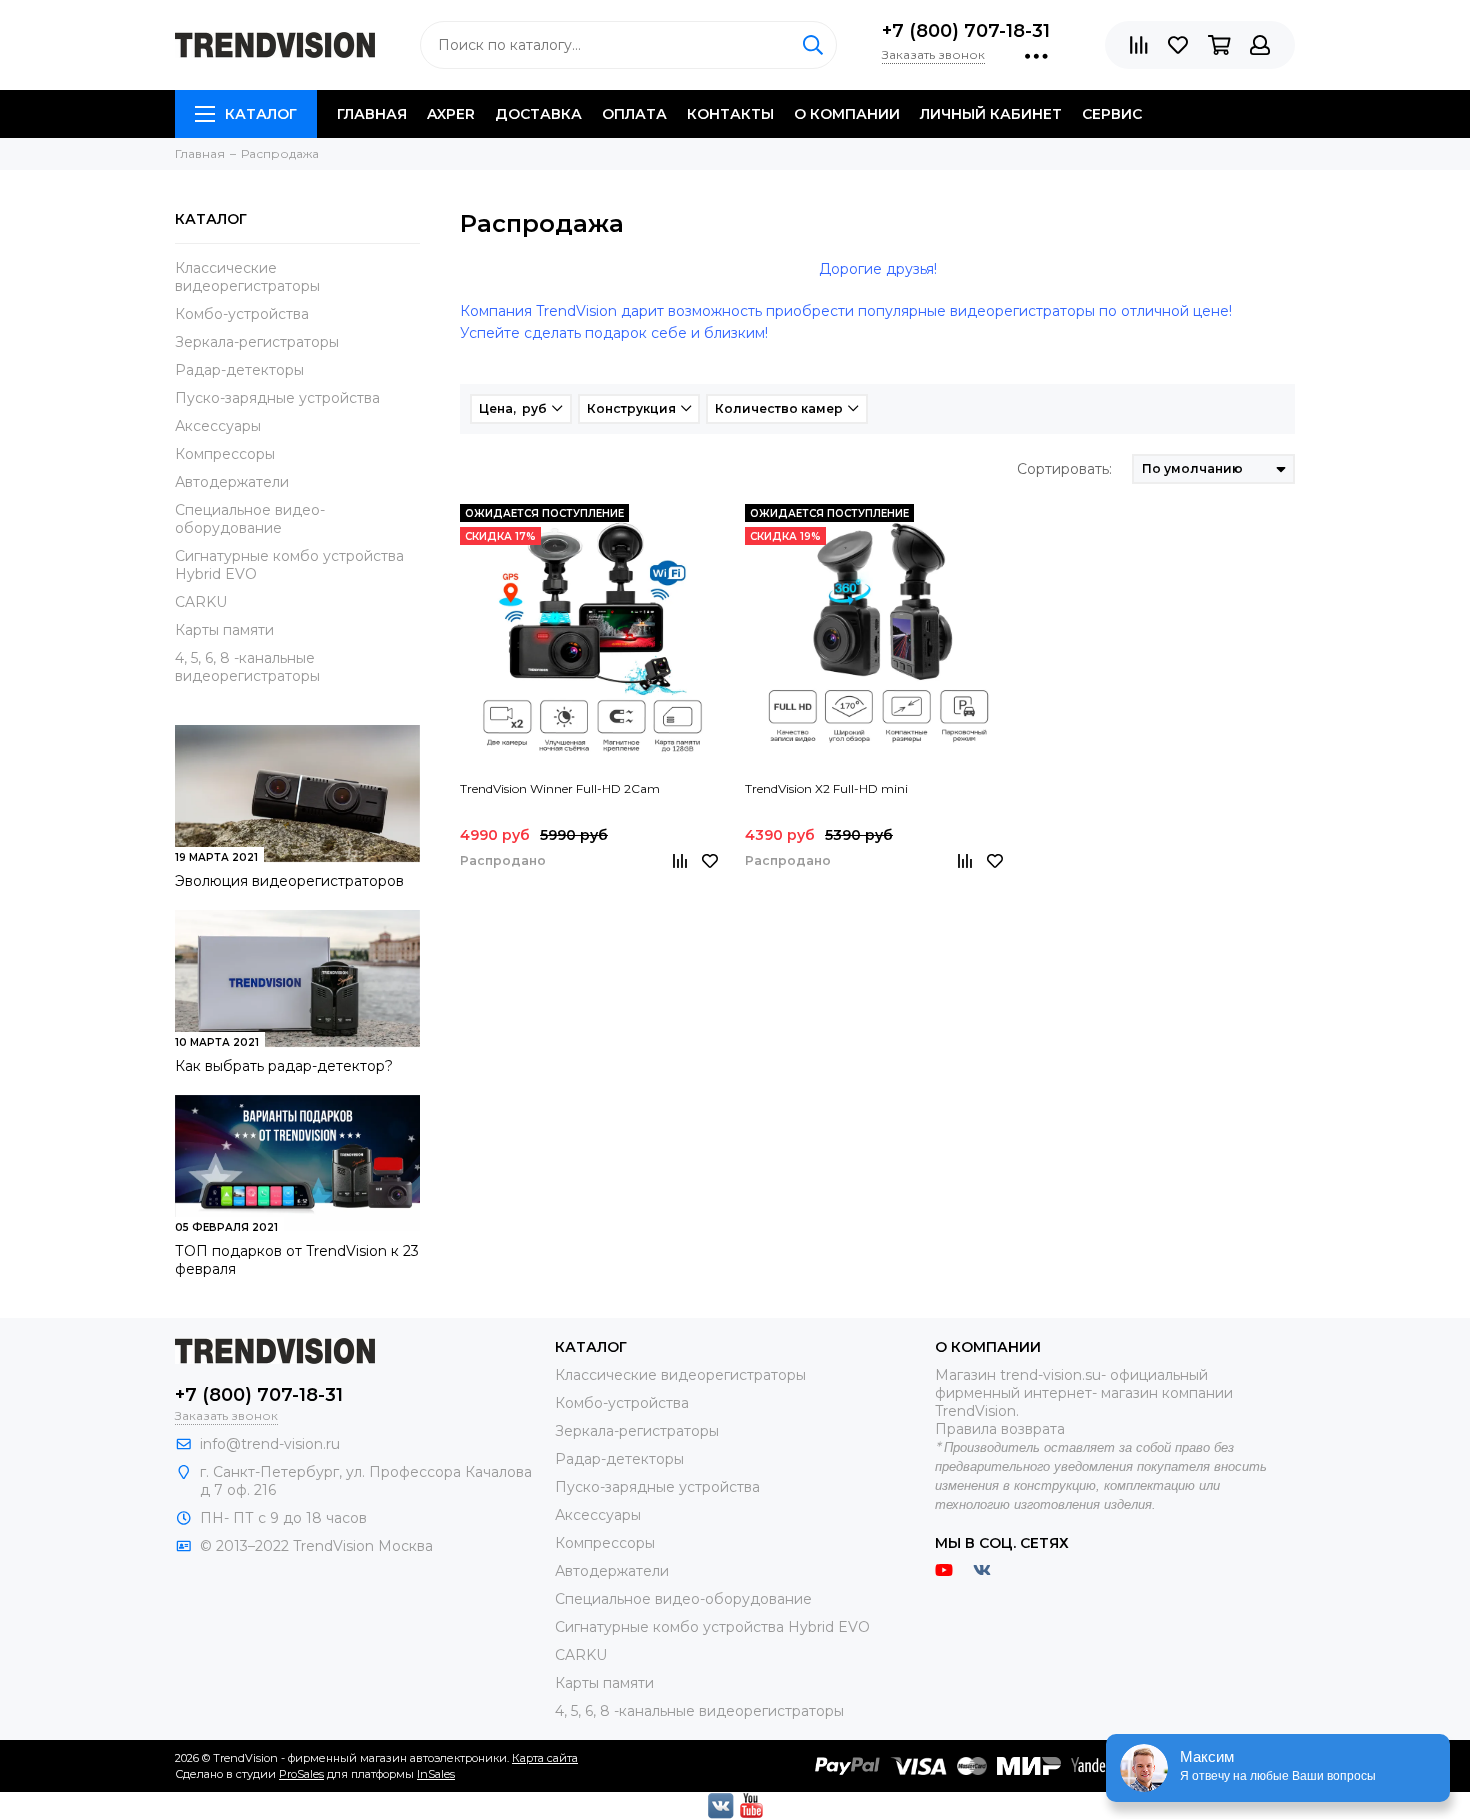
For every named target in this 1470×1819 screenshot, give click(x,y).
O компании (847, 114)
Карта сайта (545, 1758)
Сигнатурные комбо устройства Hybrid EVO (289, 565)
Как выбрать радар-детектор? (284, 1066)
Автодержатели (232, 482)
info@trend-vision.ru (270, 1444)
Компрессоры (225, 454)
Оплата (634, 114)
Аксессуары (218, 426)
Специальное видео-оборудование (250, 519)
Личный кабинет (991, 114)
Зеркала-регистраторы (257, 342)
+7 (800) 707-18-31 (966, 31)
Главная (372, 114)
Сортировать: (1064, 469)
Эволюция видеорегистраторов (289, 881)
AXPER (451, 114)
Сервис (1112, 114)
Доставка (538, 114)
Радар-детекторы (239, 370)
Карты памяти (224, 630)
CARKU (201, 602)
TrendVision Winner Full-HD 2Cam (560, 788)
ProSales (301, 1774)
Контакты (730, 114)
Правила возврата (1000, 1429)
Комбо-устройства (242, 314)
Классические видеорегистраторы (247, 277)
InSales (436, 1774)
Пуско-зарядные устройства (277, 398)
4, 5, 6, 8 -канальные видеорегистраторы (247, 667)
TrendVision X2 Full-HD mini (826, 788)
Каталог (261, 114)
